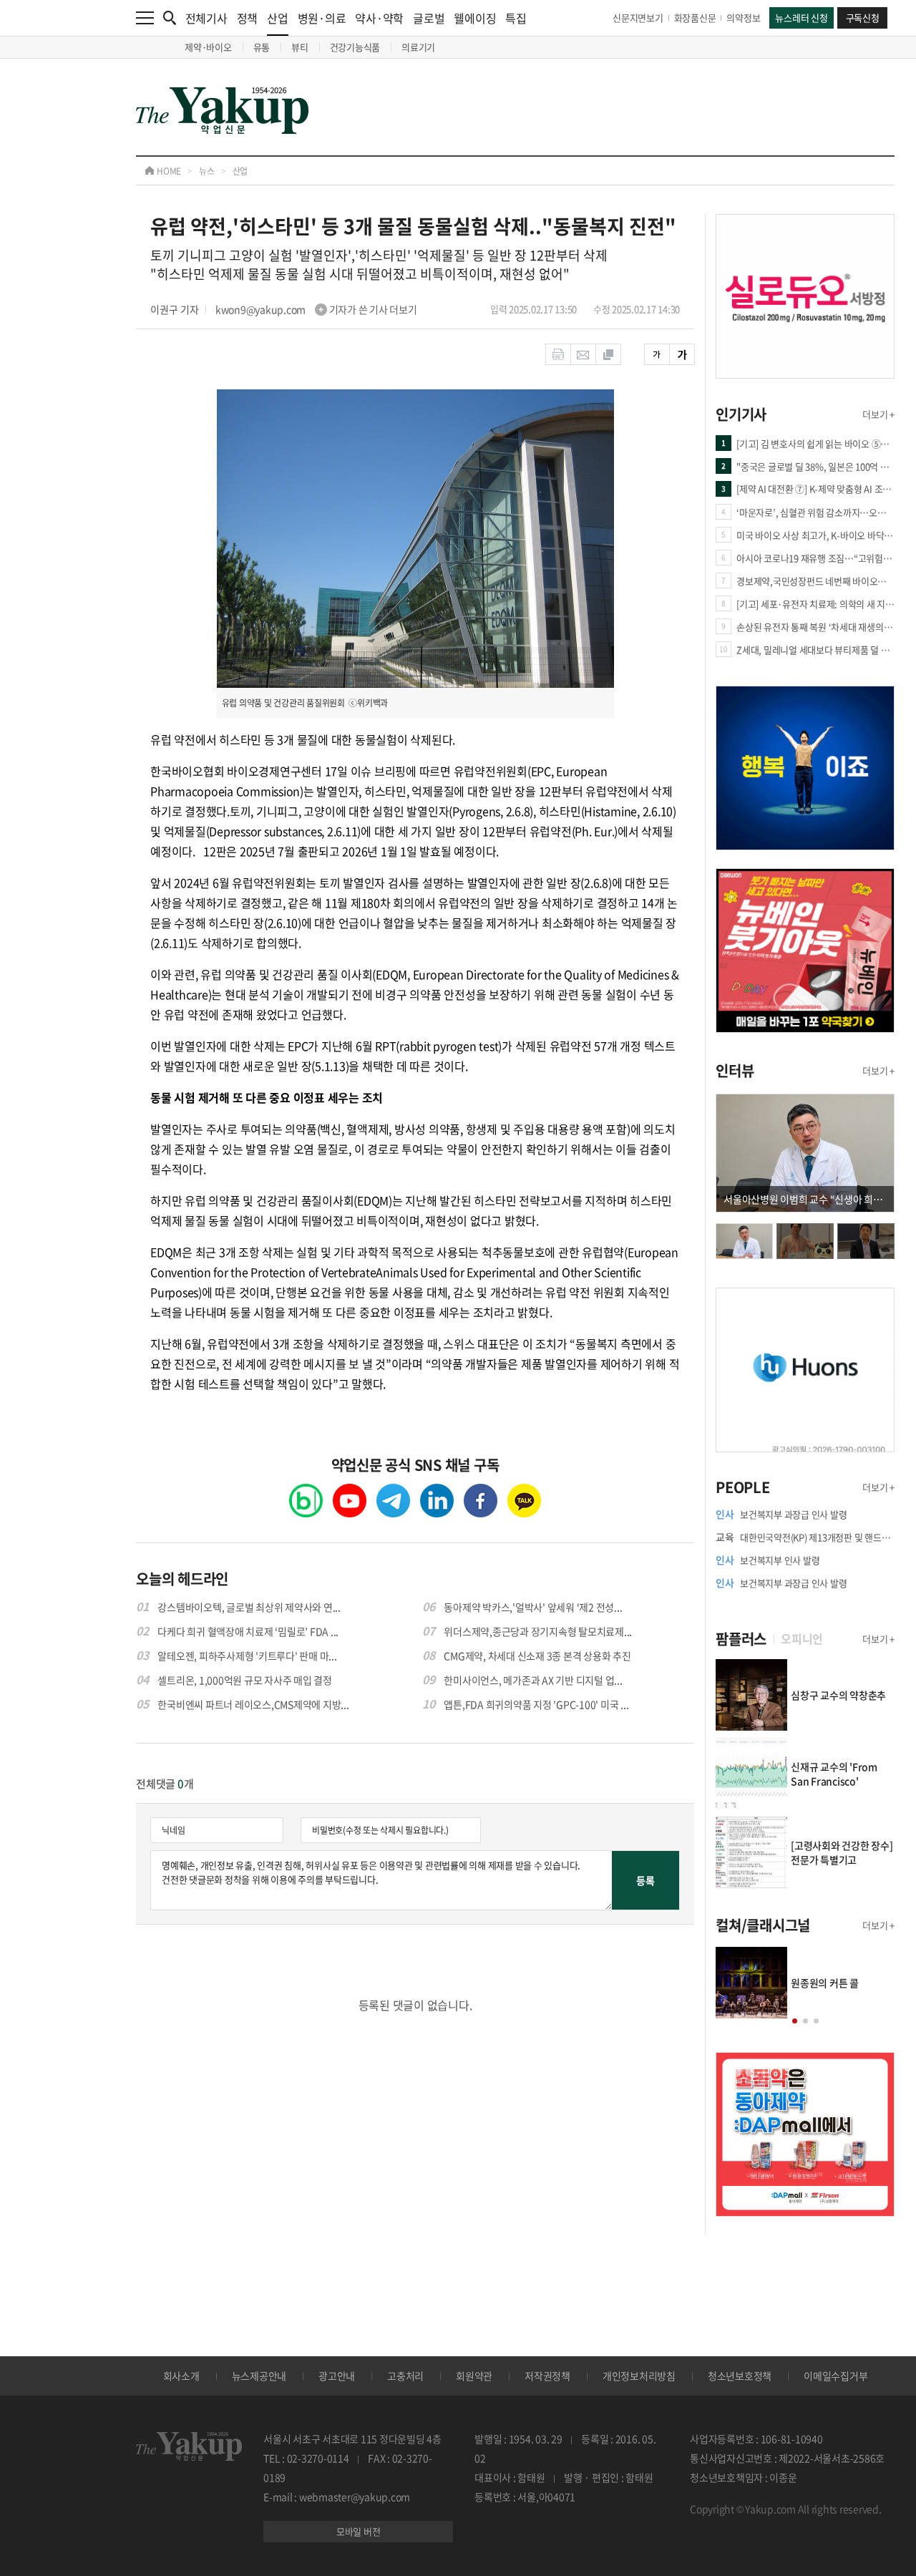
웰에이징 (475, 18)
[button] (795, 2021)
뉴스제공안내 (259, 2376)
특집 (516, 18)
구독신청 (863, 18)
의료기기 (418, 47)
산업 (278, 18)
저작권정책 (547, 2376)
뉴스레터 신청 (801, 18)
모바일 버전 (359, 2531)
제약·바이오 (208, 47)
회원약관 (474, 2376)
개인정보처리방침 (639, 2376)
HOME (168, 171)
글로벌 (429, 18)
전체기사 (206, 18)
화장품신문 (695, 18)
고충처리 (405, 2376)
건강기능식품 (355, 47)
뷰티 (300, 47)
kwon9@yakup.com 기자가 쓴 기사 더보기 (316, 309)
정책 (248, 18)
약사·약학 (379, 18)
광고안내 (337, 2376)
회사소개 (181, 2376)
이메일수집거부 (835, 2376)
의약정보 (743, 18)
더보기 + (878, 414)
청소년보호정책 (740, 2376)
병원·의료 (322, 18)
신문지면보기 (638, 18)
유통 (262, 47)
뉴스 (207, 171)
